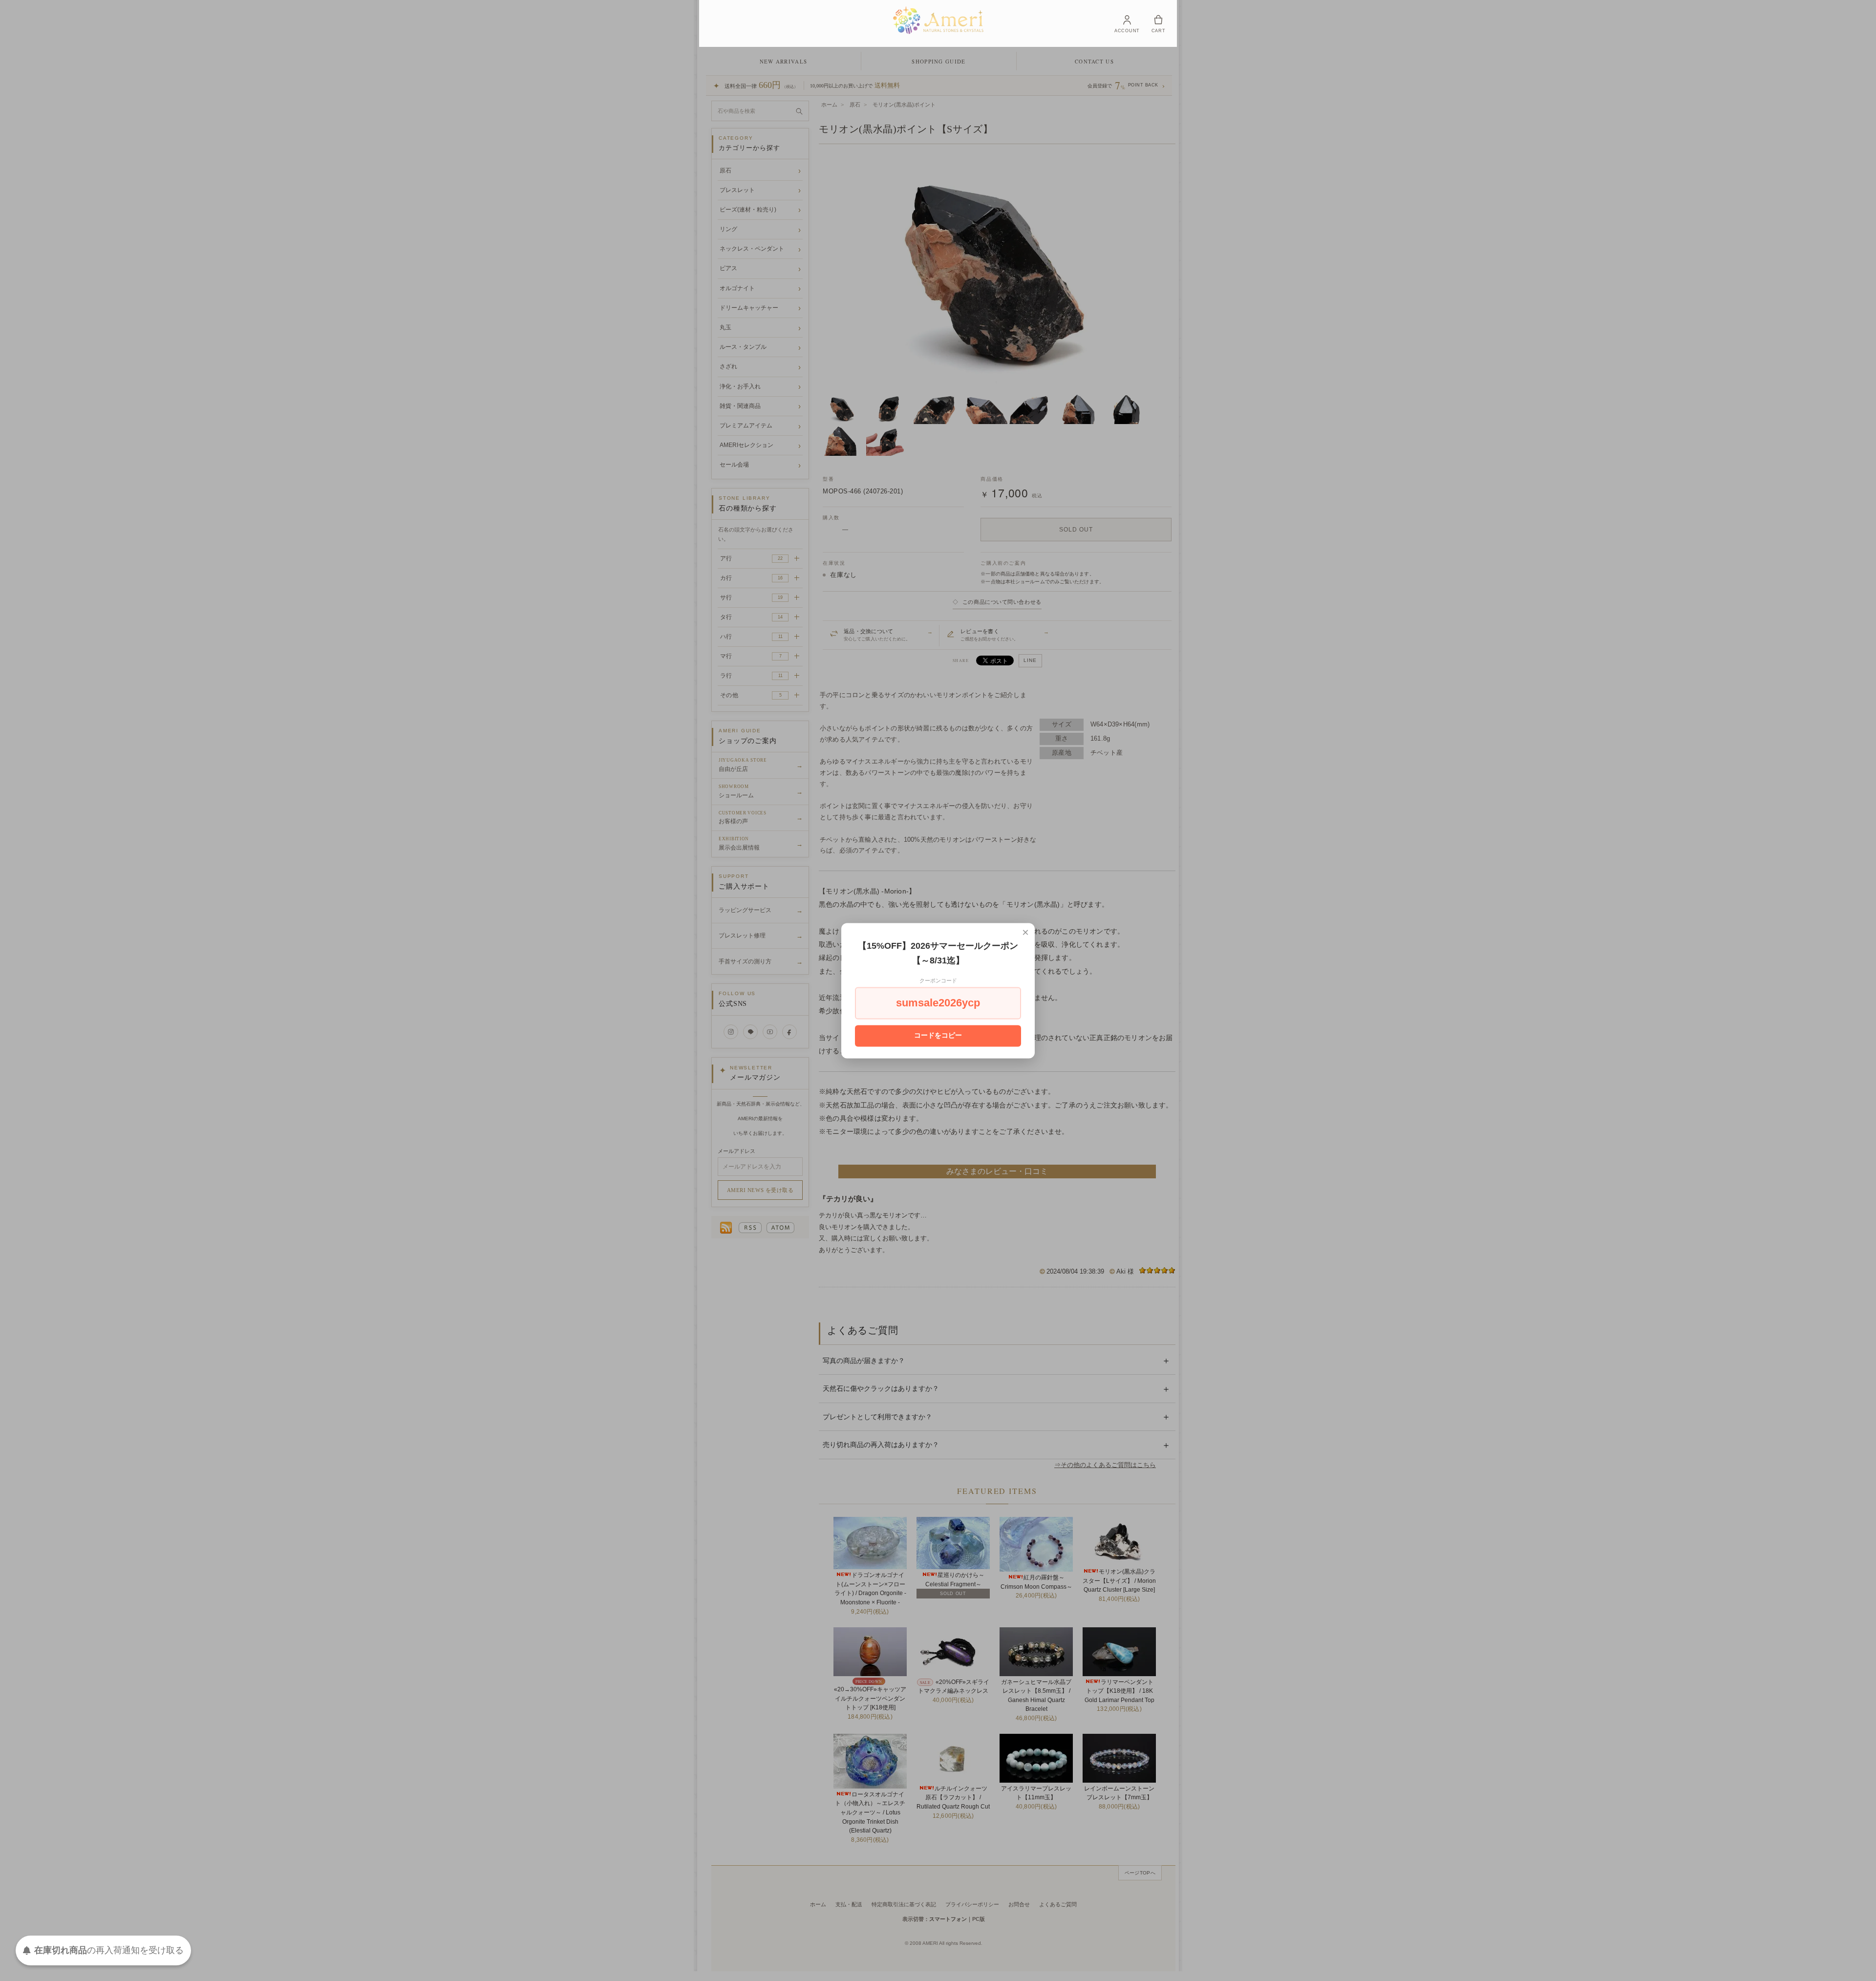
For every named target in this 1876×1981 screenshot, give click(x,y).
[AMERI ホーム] (938, 20)
